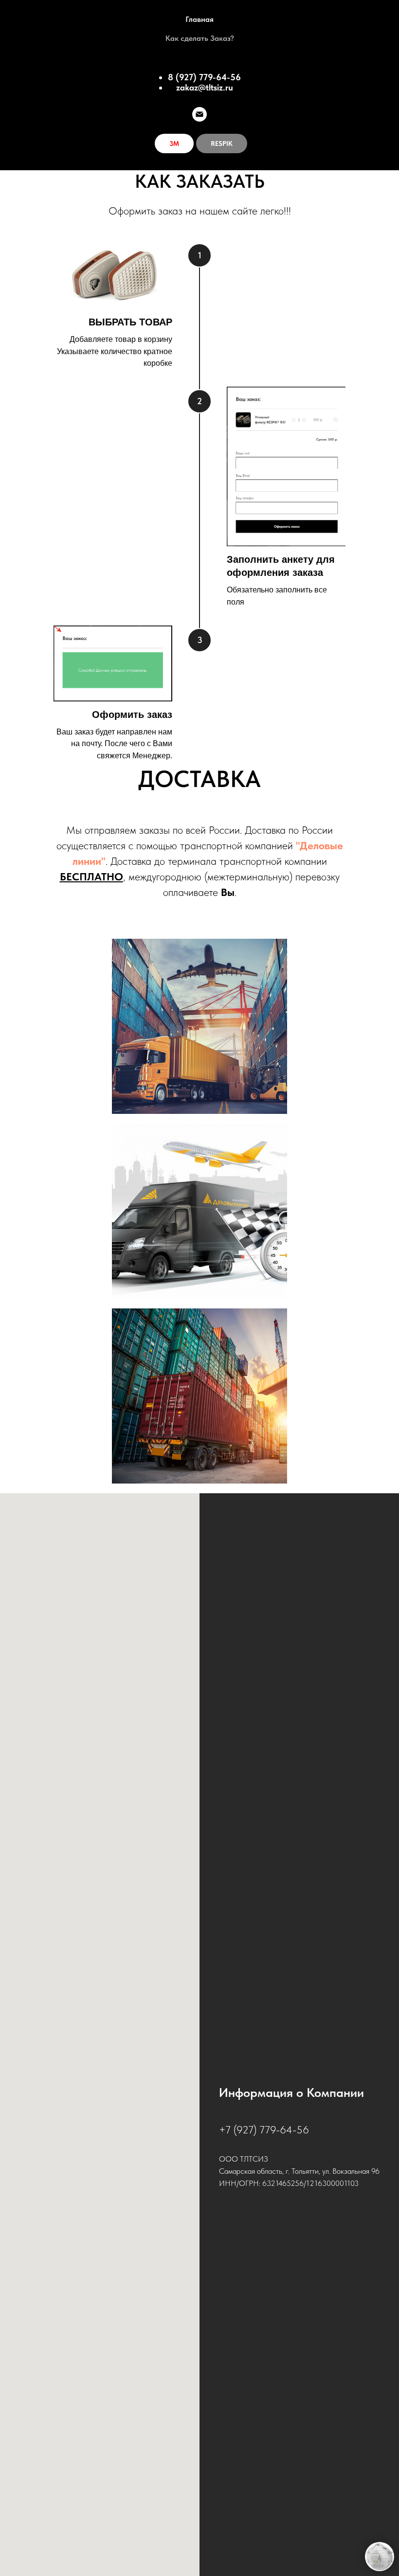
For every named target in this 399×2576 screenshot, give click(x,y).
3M (174, 143)
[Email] (199, 114)
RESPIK (222, 143)
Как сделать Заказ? (200, 38)
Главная (199, 19)
